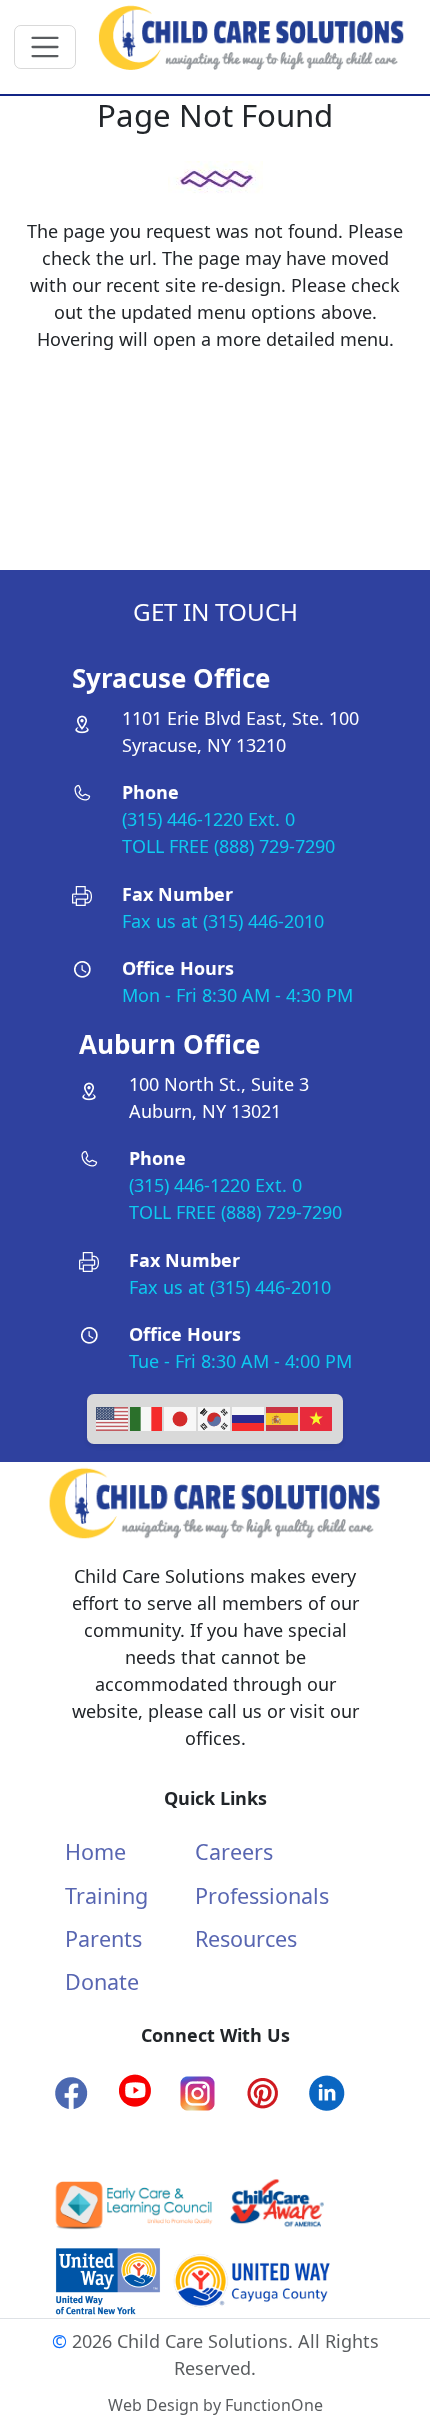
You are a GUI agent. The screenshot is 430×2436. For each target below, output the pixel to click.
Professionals (262, 1895)
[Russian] (249, 1417)
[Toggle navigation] (45, 47)
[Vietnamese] (317, 1417)
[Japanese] (181, 1417)
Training (106, 1895)
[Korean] (215, 1417)
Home (95, 1851)
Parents (103, 1938)
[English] (113, 1417)
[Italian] (147, 1417)
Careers (234, 1851)
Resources (246, 1938)
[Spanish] (283, 1417)
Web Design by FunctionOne (215, 2405)
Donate (102, 1981)
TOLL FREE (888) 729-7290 (228, 846)
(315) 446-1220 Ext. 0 (208, 819)
